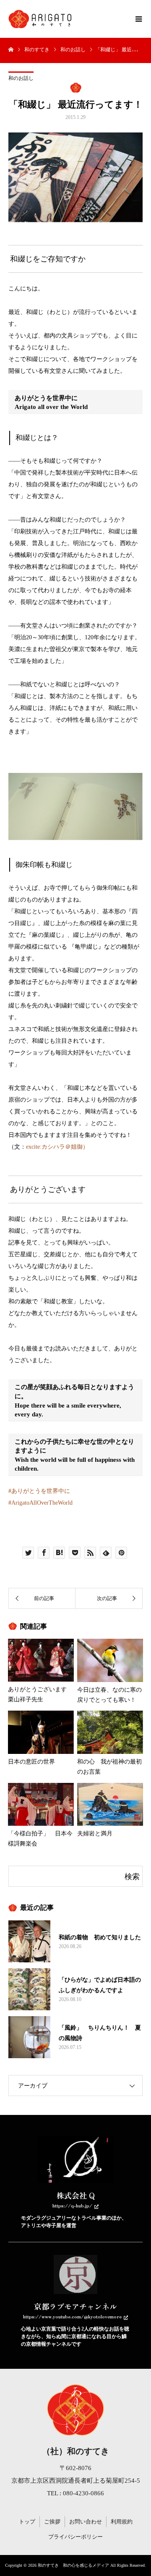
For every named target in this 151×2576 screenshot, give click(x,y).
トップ (27, 2522)
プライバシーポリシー (75, 2537)
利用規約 (122, 2522)
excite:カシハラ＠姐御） (57, 1147)
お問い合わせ (86, 2522)
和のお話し (21, 78)
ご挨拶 (52, 2522)
